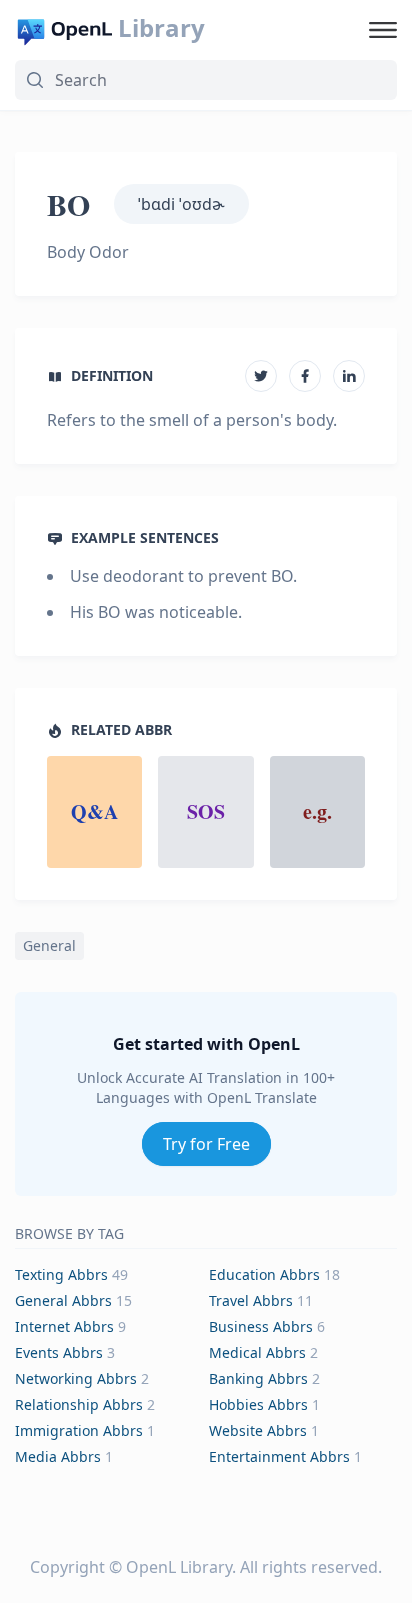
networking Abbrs (76, 1378)
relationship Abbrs (79, 1404)
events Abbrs (59, 1352)
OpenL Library (179, 1567)
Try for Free (206, 1144)
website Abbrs (258, 1430)
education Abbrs (264, 1274)
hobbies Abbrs (258, 1404)
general (49, 945)
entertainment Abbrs (279, 1456)
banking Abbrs (258, 1378)
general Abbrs (63, 1300)
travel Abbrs (251, 1300)
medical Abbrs (257, 1352)
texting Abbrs (61, 1274)
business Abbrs (261, 1326)
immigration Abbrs (79, 1430)
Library (161, 28)
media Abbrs (58, 1456)
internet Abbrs (64, 1326)
